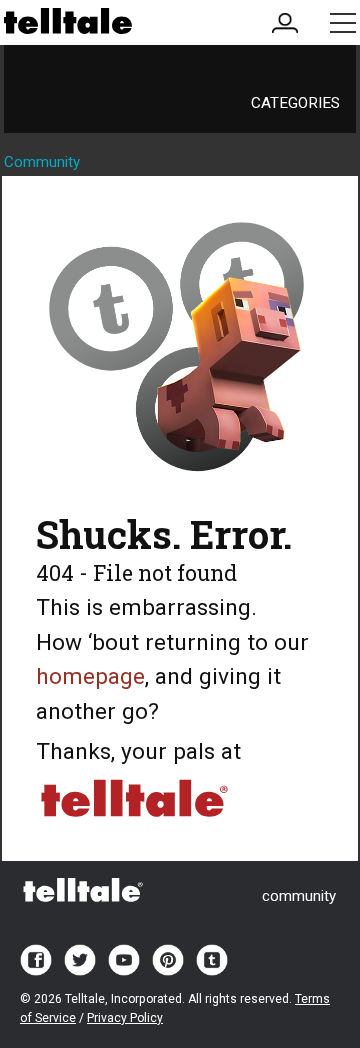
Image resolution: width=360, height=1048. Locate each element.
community (299, 896)
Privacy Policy (125, 1018)
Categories (295, 103)
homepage (90, 676)
